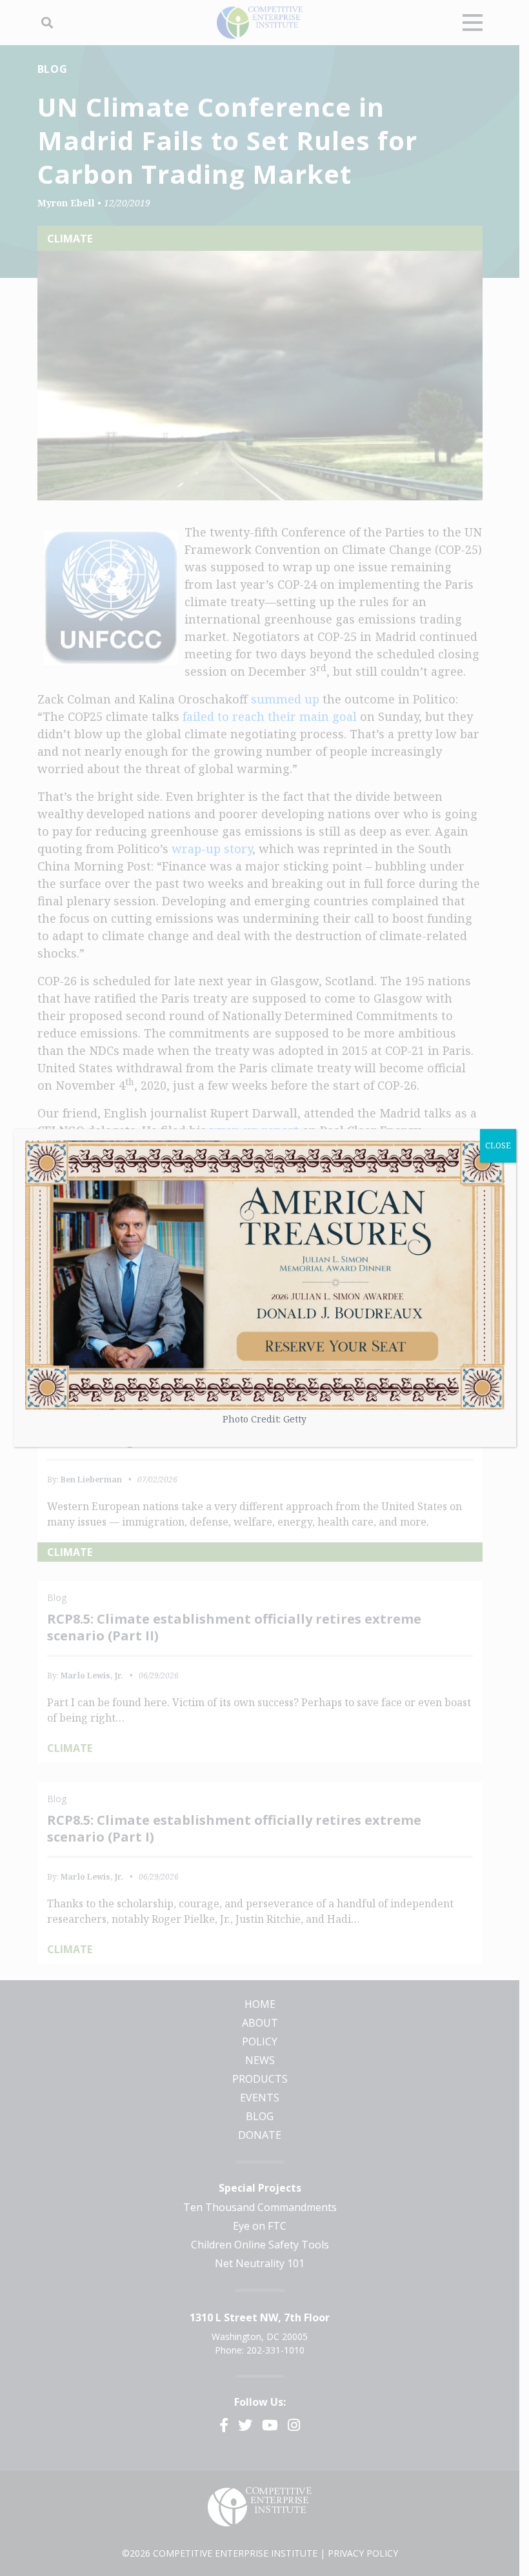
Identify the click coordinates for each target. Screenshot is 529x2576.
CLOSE (498, 1145)
